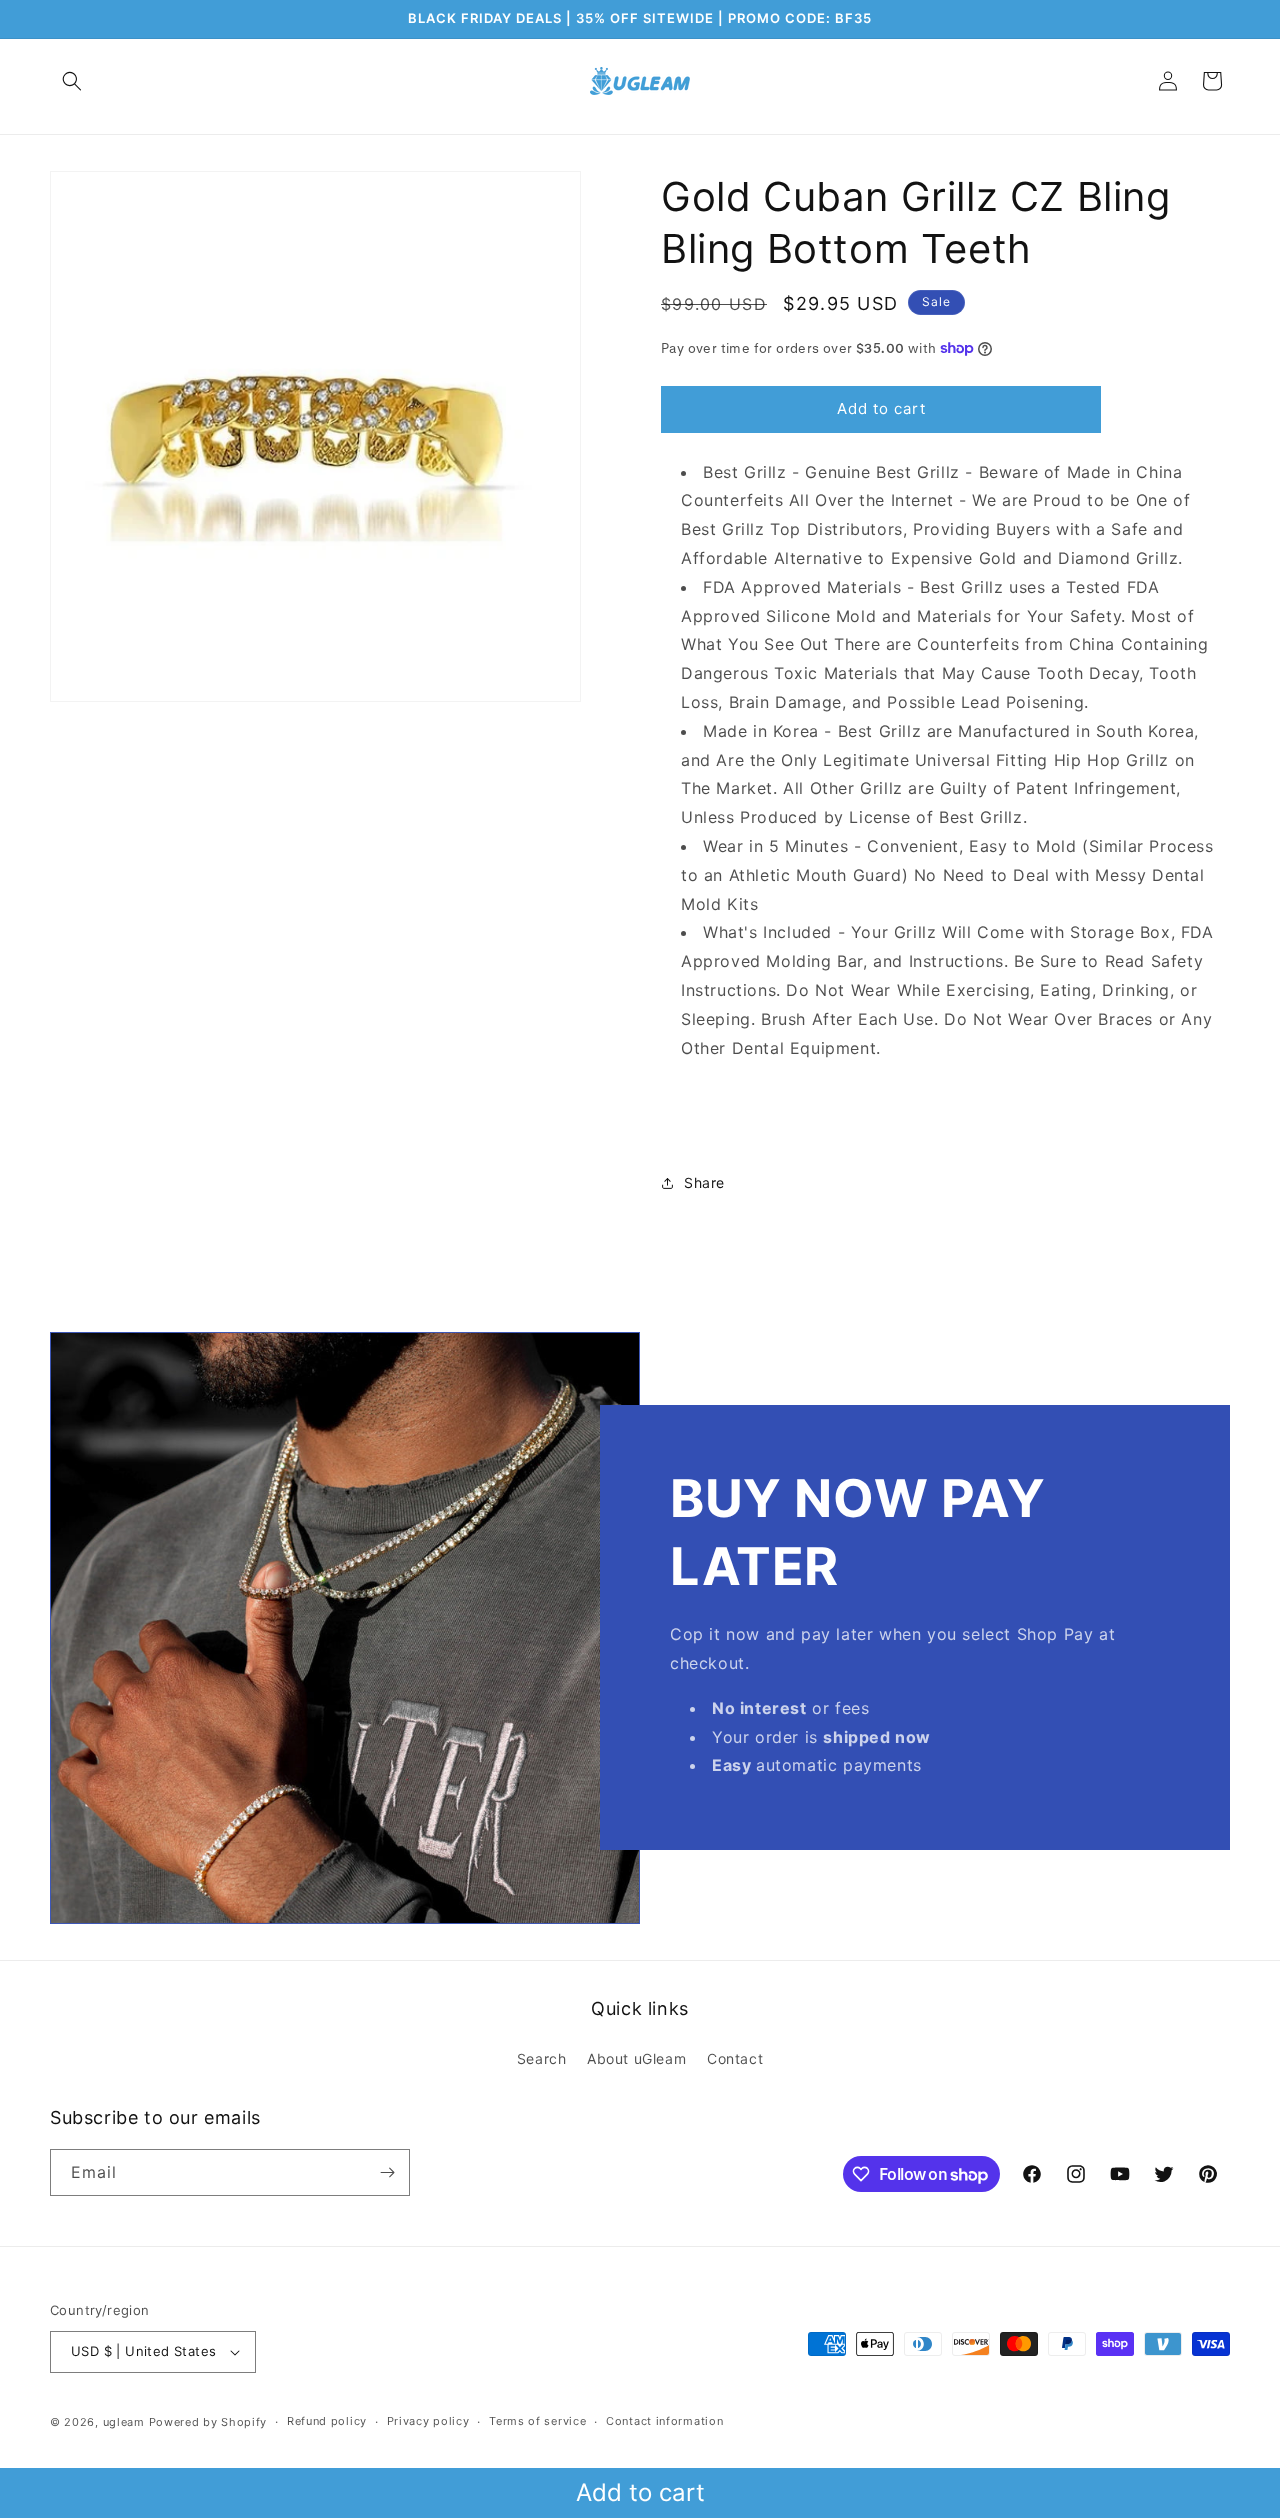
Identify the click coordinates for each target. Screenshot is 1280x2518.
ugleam (124, 2422)
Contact (735, 2058)
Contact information (664, 2421)
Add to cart (640, 2492)
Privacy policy (428, 2421)
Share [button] (704, 1182)
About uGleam (636, 2058)
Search (542, 2058)
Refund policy (327, 2421)
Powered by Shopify (208, 2422)
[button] (72, 81)
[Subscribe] (387, 2172)
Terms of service (537, 2421)
